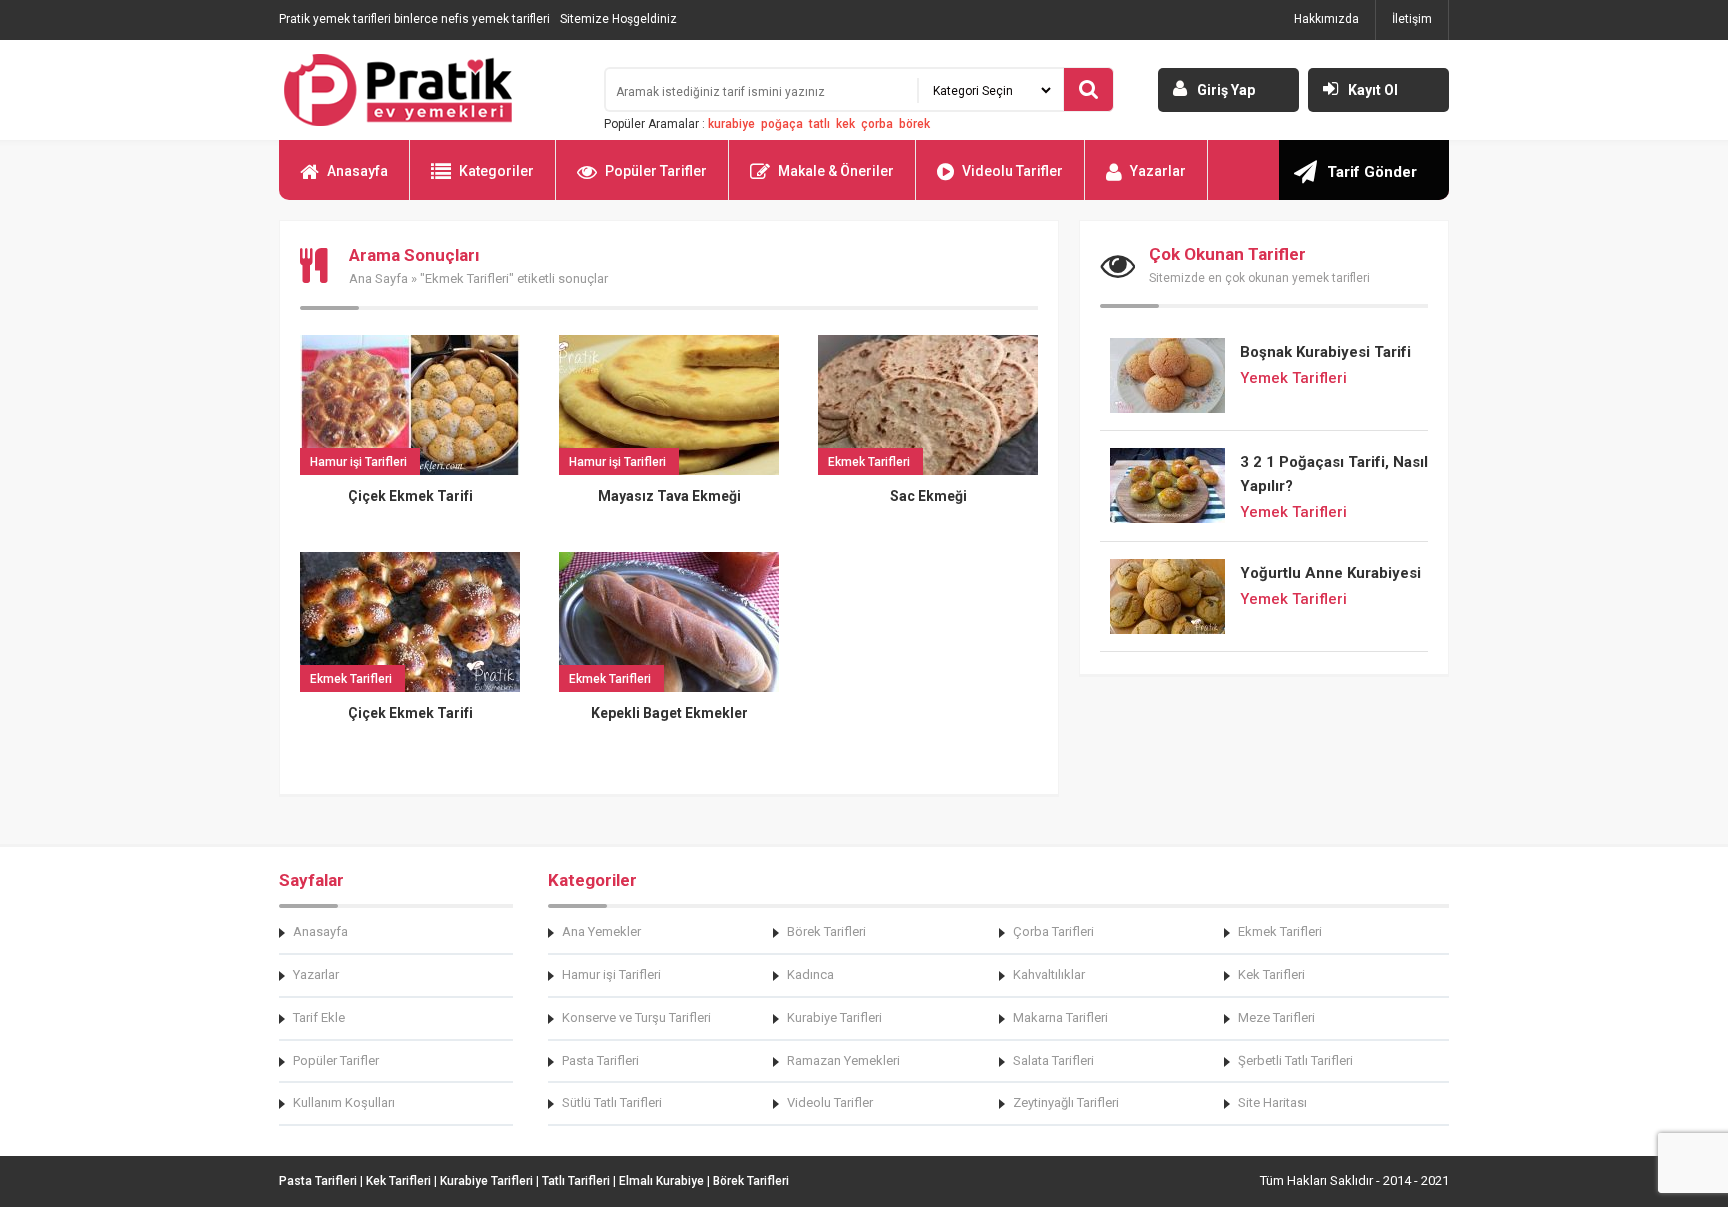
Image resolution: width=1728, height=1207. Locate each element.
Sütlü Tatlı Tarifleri (612, 1102)
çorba (877, 124)
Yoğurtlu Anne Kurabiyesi (1330, 573)
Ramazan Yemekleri (843, 1060)
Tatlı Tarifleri (576, 1181)
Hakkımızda (1326, 19)
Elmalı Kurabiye (661, 1181)
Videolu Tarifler (1012, 171)
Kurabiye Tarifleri (834, 1017)
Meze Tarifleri (1276, 1017)
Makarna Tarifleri (1060, 1017)
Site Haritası (1272, 1102)
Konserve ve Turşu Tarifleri (636, 1017)
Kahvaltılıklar (1049, 974)
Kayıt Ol (1373, 90)
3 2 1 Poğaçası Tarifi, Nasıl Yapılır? (1334, 474)
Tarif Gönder (1372, 172)
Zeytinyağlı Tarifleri (1066, 1102)
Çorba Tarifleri (1053, 931)
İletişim (1412, 19)
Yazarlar (1158, 171)
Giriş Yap (1226, 90)
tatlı (819, 124)
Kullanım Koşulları (344, 1102)
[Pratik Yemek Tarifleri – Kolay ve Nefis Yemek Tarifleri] (429, 90)
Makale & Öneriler (836, 171)
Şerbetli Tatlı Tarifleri (1295, 1060)
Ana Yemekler (601, 931)
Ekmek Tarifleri (1280, 931)
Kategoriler (496, 171)
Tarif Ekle (319, 1017)
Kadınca (810, 974)
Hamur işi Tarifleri (611, 974)
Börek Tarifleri (826, 931)
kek (845, 124)
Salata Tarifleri (1053, 1060)
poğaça (782, 124)
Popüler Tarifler (656, 171)
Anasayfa (357, 171)
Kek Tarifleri (1271, 974)
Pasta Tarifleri (600, 1060)
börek (914, 124)
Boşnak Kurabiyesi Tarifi (1325, 352)
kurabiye (731, 124)
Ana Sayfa (378, 278)
